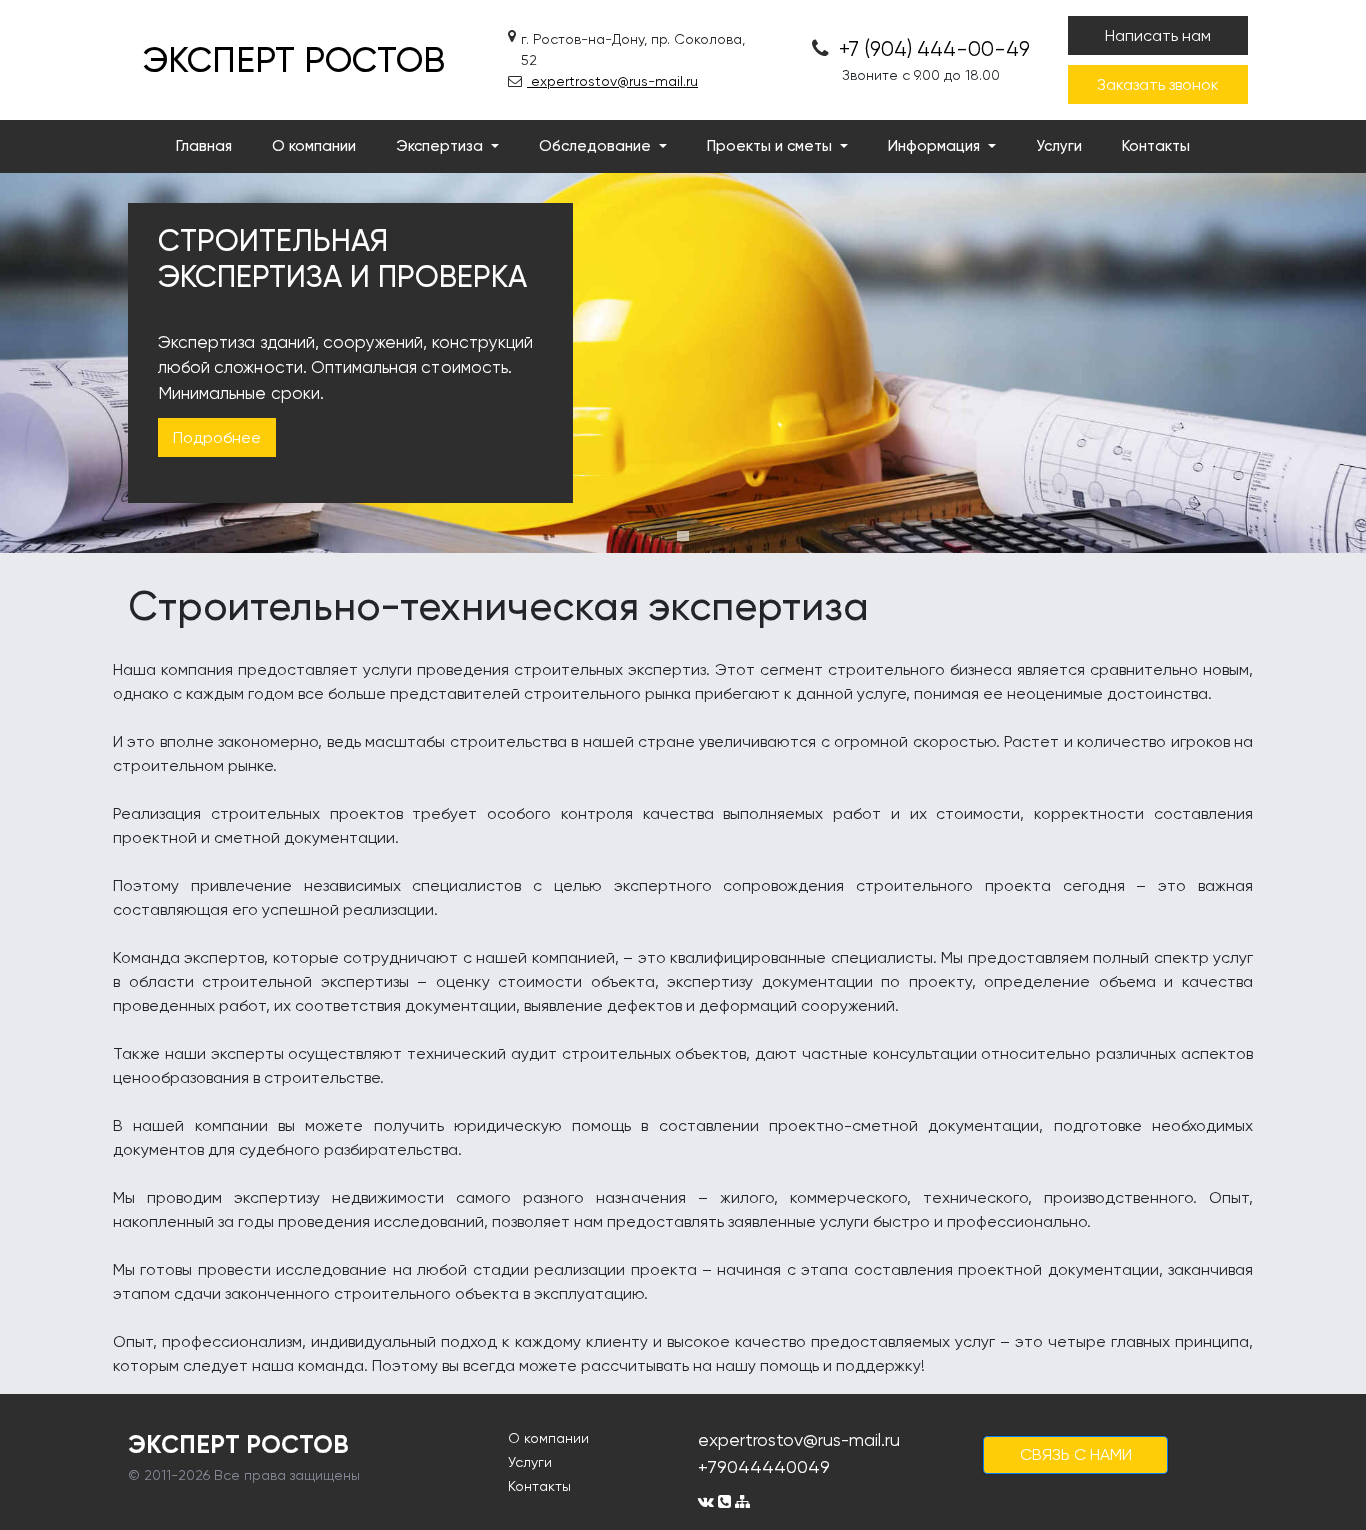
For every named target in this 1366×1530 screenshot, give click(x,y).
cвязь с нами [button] (1076, 1454)
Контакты (1156, 146)
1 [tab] (683, 536)
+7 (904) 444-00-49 (932, 49)
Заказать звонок (1158, 84)
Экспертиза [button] (441, 146)
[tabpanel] (683, 363)
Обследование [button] (597, 146)
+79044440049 (764, 1466)
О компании (314, 146)
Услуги (1059, 146)
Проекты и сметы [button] (771, 146)
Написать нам (1158, 35)
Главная (204, 146)
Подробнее (217, 437)
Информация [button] (936, 146)
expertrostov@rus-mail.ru (612, 81)
